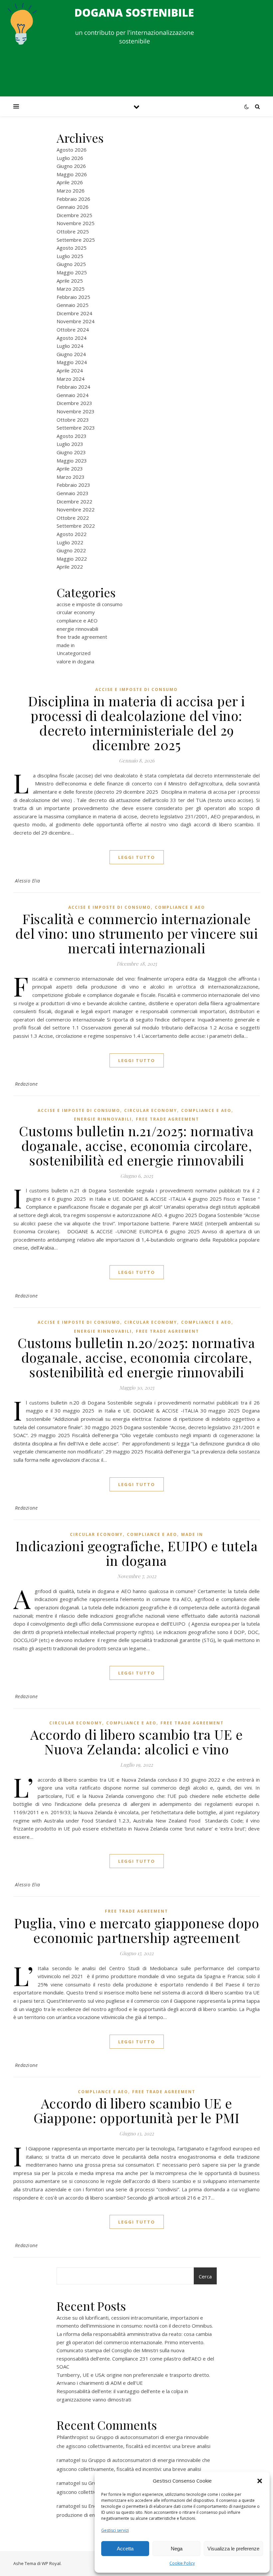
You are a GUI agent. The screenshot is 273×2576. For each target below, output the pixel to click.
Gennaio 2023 (73, 493)
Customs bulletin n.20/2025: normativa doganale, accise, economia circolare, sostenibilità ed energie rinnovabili (136, 1357)
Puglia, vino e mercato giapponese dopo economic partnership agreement (136, 1930)
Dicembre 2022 (74, 501)
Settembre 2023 (76, 428)
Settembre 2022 (76, 526)
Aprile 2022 (70, 567)
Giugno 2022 (71, 550)
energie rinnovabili (77, 629)
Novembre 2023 (76, 411)
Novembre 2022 (76, 509)
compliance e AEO (77, 620)
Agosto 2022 (72, 534)
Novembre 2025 (76, 223)
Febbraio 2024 (73, 387)
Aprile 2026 (70, 182)
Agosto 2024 (72, 338)
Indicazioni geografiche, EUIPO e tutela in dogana (137, 1553)
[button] (260, 2481)
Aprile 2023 (70, 469)
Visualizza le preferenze (233, 2549)
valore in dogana (75, 661)
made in (66, 645)
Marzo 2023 (71, 477)
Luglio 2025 (70, 256)
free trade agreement (82, 637)
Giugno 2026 (71, 166)
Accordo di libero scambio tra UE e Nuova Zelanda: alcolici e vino (136, 1742)
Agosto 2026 (72, 150)
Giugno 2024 (71, 354)
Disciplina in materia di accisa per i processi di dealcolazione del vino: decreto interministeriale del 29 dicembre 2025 (136, 723)
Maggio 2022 (72, 559)
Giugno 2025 (71, 264)
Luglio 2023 (70, 444)
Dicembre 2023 (74, 403)
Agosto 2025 (72, 248)
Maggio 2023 (72, 461)
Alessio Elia (28, 881)
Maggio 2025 (72, 272)
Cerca (205, 2276)
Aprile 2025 (70, 281)
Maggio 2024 (72, 362)
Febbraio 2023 (73, 485)
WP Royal (51, 2563)
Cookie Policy (182, 2563)
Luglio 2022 (70, 542)
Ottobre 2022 (73, 518)
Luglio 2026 (70, 158)
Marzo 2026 (71, 191)
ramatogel (68, 2460)
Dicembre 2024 (74, 313)
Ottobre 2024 (73, 330)
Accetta (125, 2549)
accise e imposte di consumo (90, 604)
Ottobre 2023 (73, 420)
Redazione (26, 1084)
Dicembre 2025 (74, 215)
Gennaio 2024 (73, 395)
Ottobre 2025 (73, 231)
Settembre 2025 (76, 240)
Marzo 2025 (71, 289)
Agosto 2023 (72, 436)
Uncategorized (74, 653)
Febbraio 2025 (73, 297)
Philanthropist (72, 2437)
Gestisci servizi (115, 2530)
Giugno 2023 (71, 452)
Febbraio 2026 (73, 199)
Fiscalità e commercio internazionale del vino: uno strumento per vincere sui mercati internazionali (137, 933)
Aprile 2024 (70, 370)
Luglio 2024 (70, 346)
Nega (177, 2549)
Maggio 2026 (72, 174)
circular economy (76, 612)
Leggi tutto (137, 857)
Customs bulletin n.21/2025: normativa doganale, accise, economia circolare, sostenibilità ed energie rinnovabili (136, 1145)
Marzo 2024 (71, 379)
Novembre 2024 (76, 321)
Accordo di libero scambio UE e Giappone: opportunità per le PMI (137, 2110)
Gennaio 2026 (73, 207)
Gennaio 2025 (73, 305)
